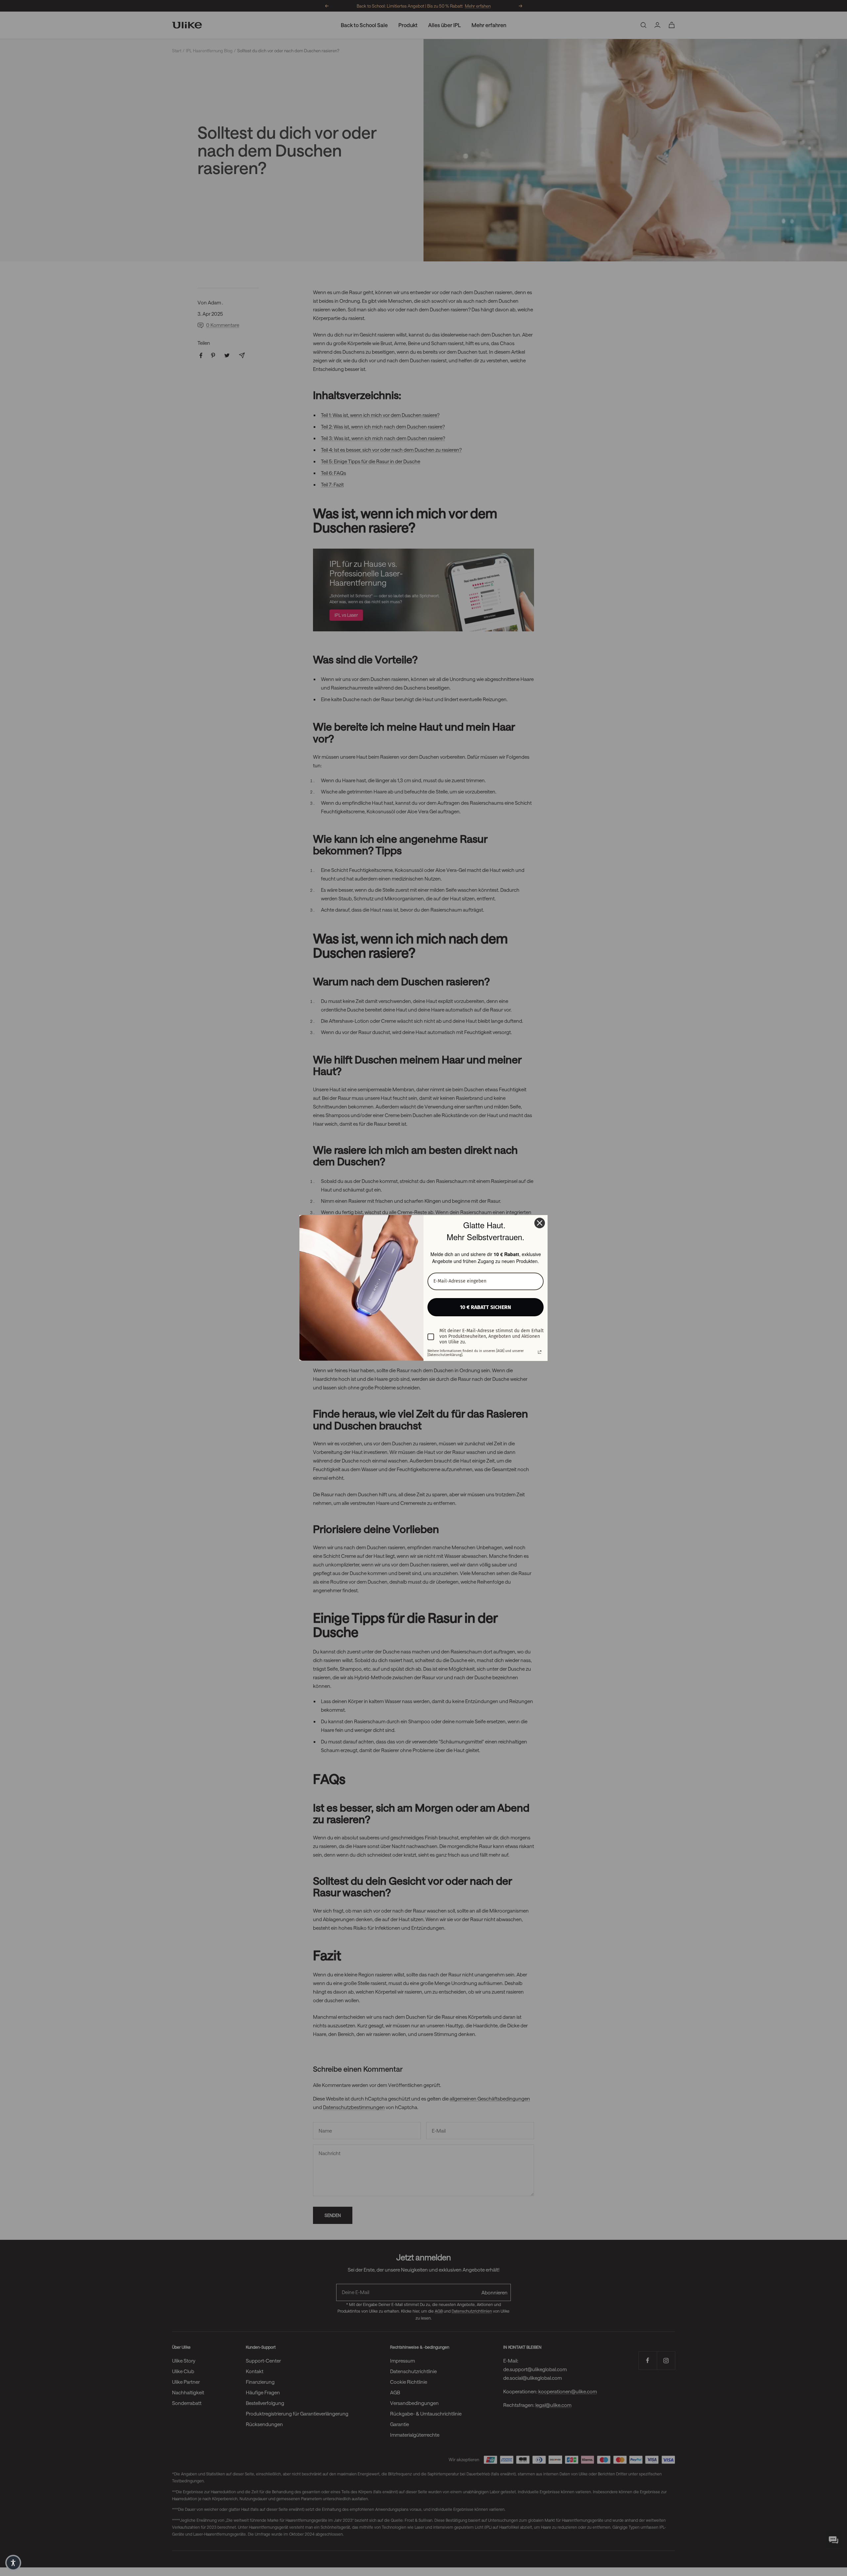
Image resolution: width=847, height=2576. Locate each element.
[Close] (540, 1223)
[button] (13, 2563)
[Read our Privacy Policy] (540, 1352)
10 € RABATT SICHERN (486, 1307)
